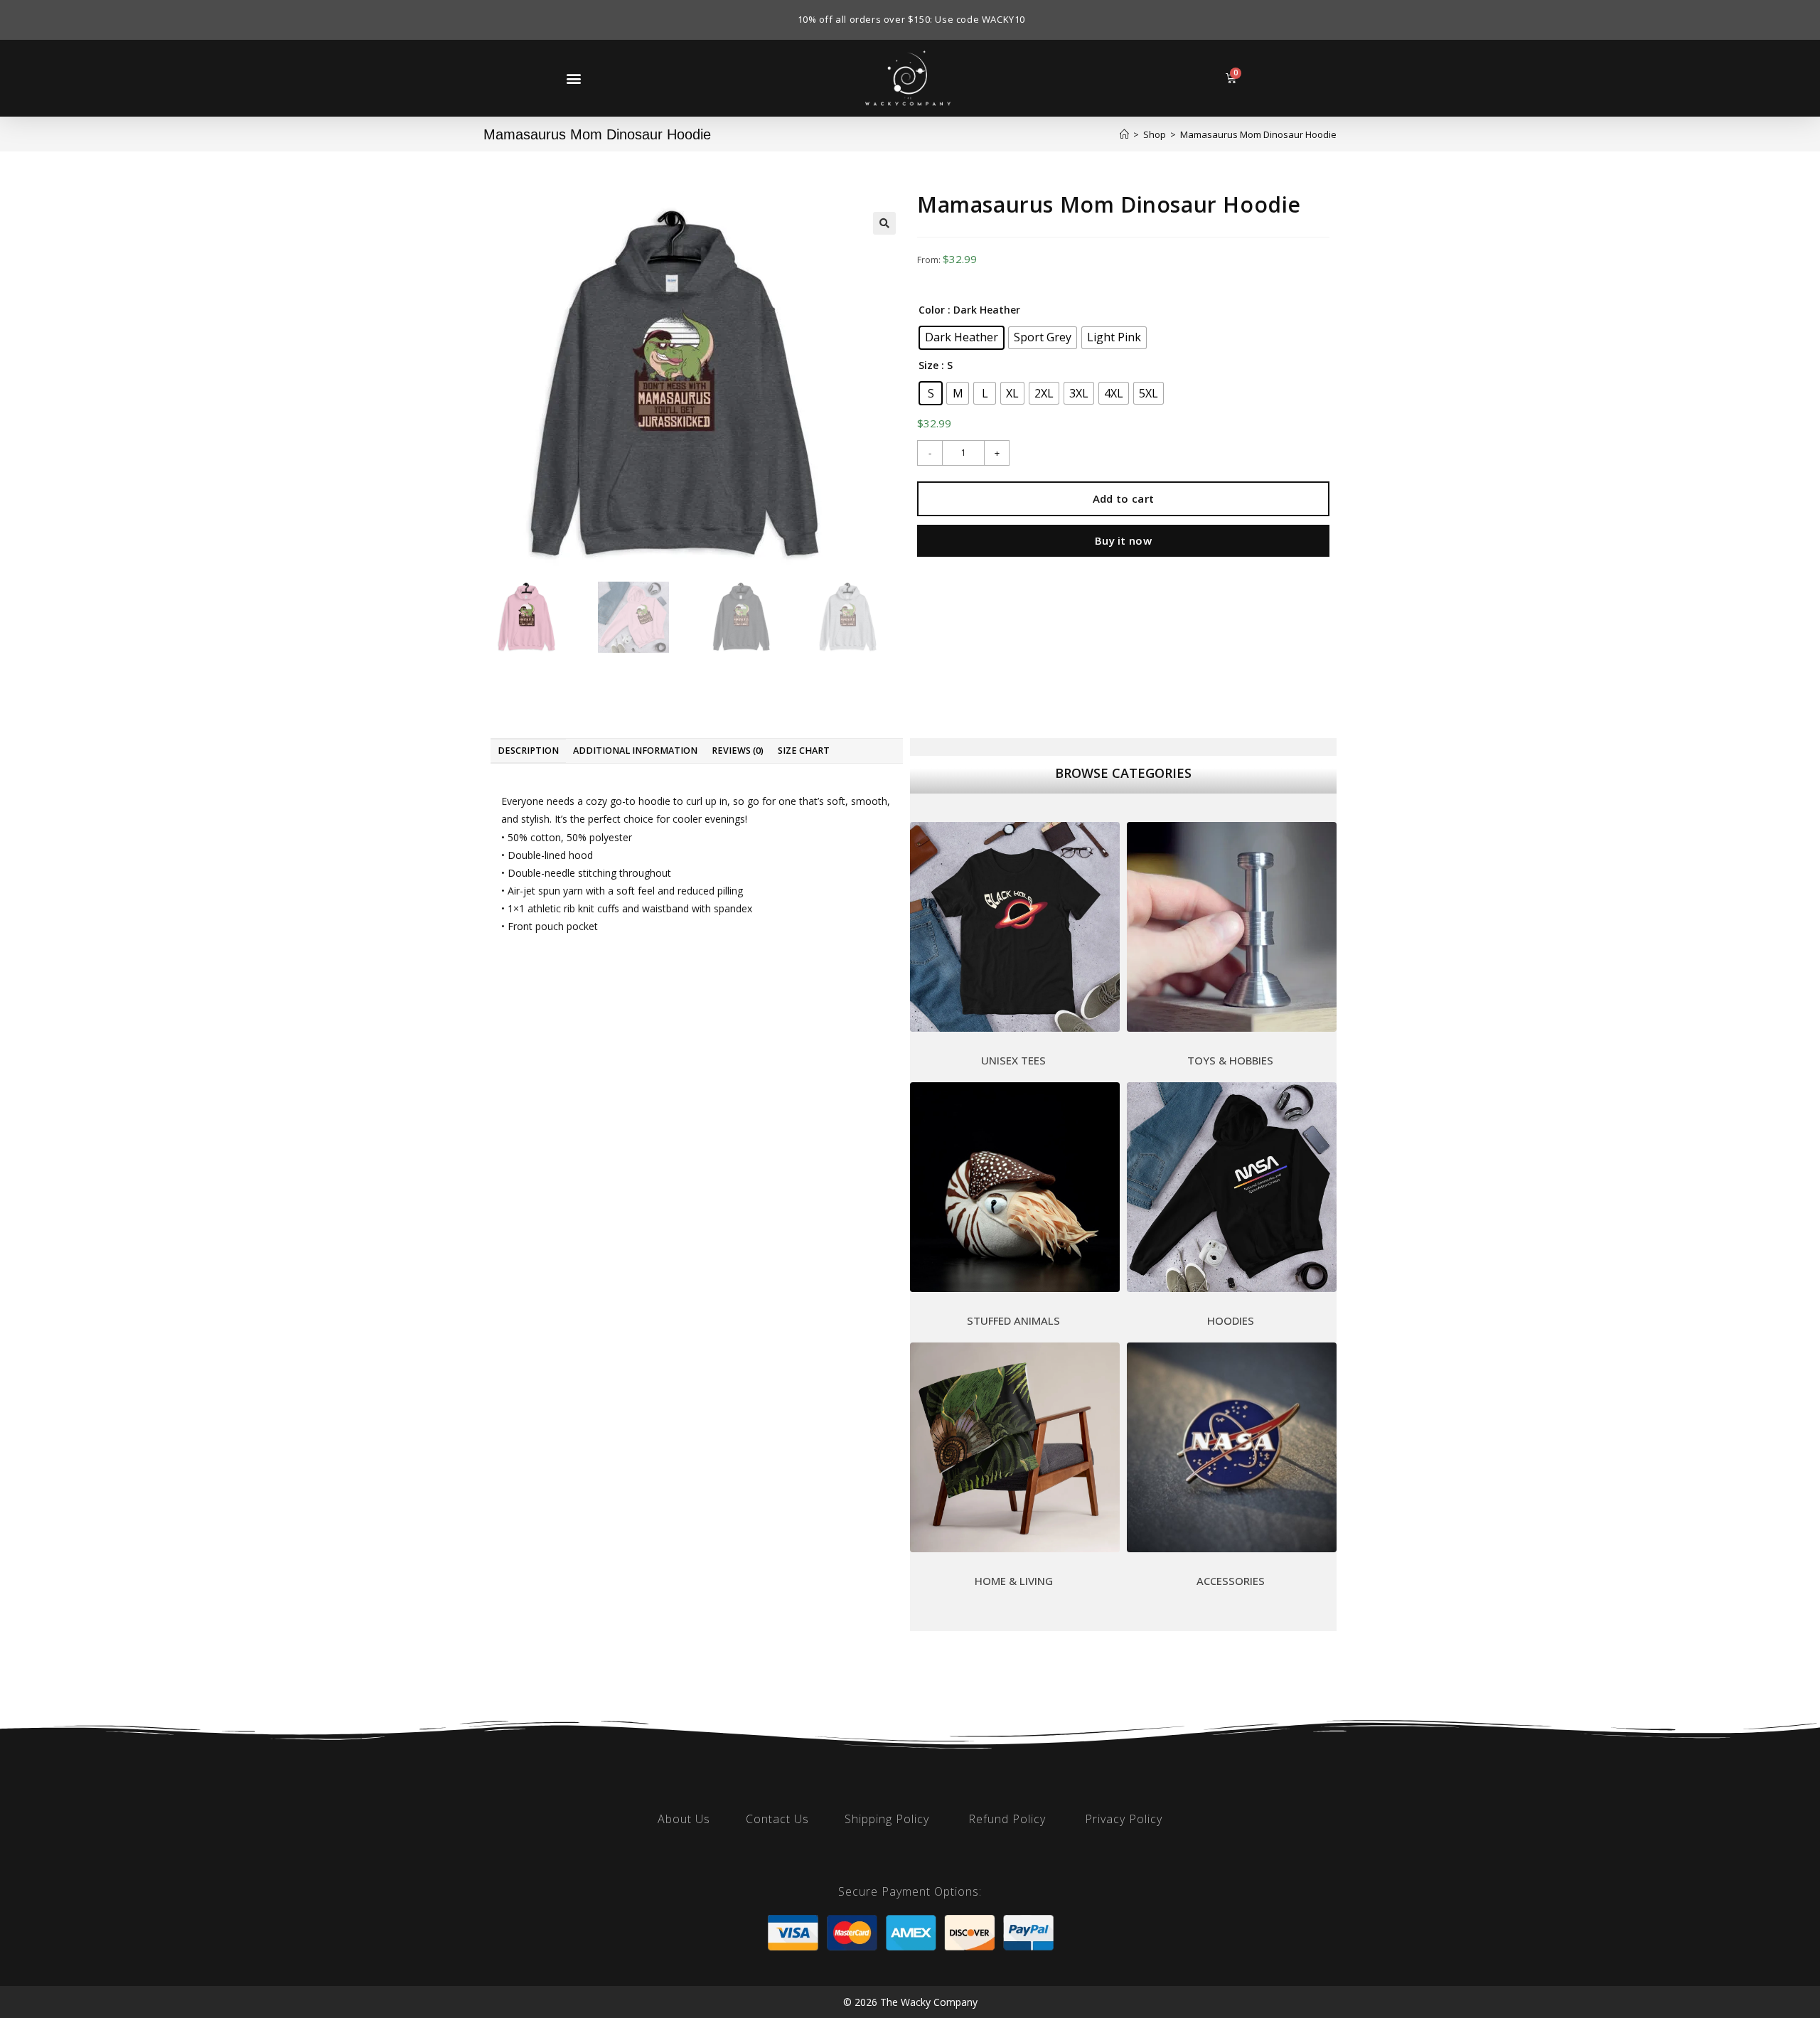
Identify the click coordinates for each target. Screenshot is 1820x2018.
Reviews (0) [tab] (738, 751)
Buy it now (1123, 540)
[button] (573, 78)
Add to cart (1123, 498)
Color (932, 310)
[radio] (962, 338)
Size (928, 365)
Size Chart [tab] (804, 751)
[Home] (1124, 134)
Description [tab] (528, 751)
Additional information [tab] (635, 751)
